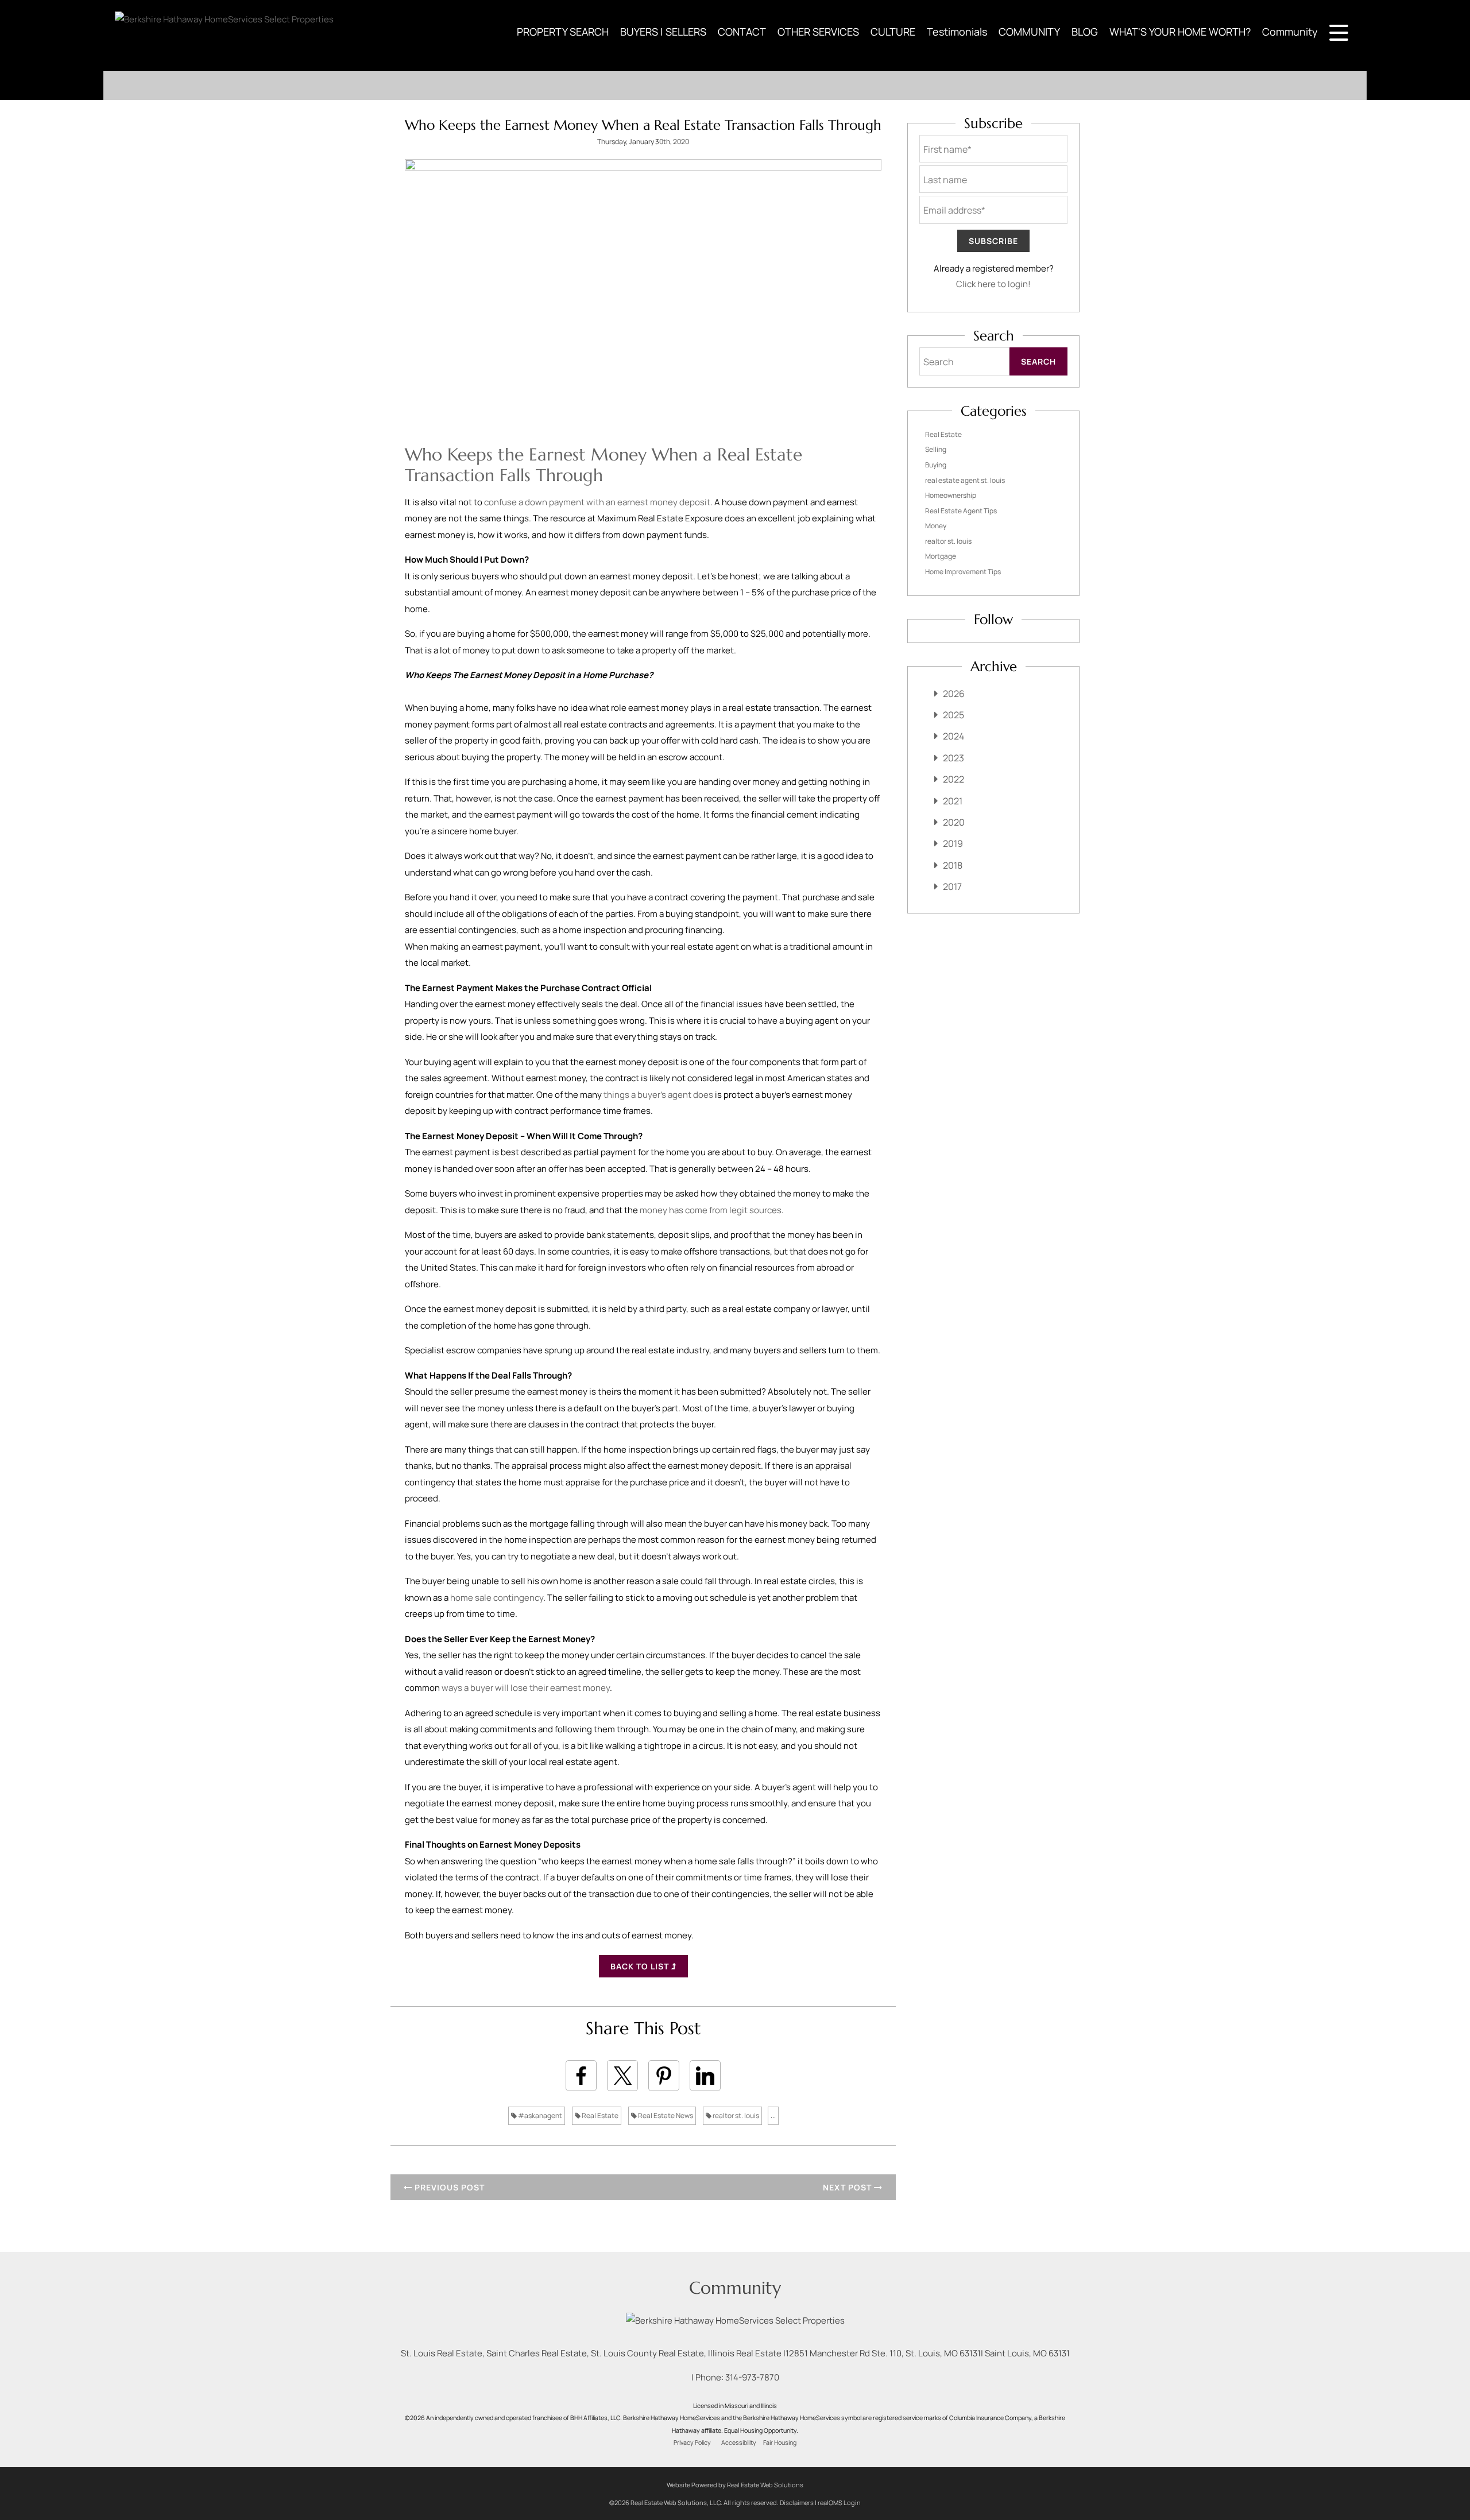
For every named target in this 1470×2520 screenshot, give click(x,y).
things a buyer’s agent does (658, 1095)
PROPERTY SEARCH (563, 32)
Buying (936, 465)
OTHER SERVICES (818, 32)
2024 (953, 736)
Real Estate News (665, 2116)
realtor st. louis (735, 2116)
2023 (953, 758)
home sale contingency (497, 1598)
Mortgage (941, 556)
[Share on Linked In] (705, 2076)
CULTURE (893, 32)
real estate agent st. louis (965, 480)
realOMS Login (839, 2502)
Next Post (848, 2187)
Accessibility (739, 2442)
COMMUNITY (1029, 32)
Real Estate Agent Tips (961, 511)
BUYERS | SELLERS (663, 32)
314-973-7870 (752, 2377)
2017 (952, 887)
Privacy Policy (692, 2442)
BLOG (1085, 32)
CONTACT (742, 32)
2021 (953, 801)
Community (1290, 32)
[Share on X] (622, 2076)
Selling (936, 449)
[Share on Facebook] (581, 2076)
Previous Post (448, 2187)
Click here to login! (993, 284)
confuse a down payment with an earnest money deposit (597, 502)
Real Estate (599, 2116)
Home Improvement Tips (963, 572)
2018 (953, 865)
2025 (953, 715)
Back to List (641, 1966)
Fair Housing (780, 2442)
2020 (954, 822)
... (773, 2116)
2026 (954, 694)
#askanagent (539, 2116)
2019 (953, 843)
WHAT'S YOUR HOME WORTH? (1180, 32)
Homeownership (951, 495)
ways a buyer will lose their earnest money (526, 1688)
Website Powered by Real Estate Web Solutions (735, 2485)
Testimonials (957, 32)
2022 (953, 779)
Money (936, 526)
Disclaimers (797, 2502)
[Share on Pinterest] (664, 2076)
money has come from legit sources (711, 1210)
